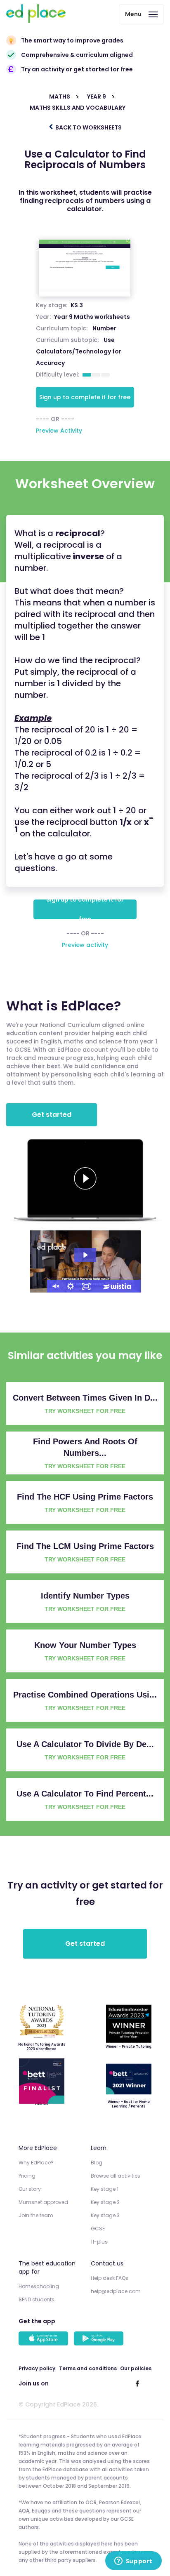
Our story (30, 2189)
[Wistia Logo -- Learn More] (118, 1286)
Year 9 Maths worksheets (92, 317)
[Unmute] (55, 1286)
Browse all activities (116, 2176)
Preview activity (85, 945)
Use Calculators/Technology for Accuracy (79, 351)
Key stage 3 (105, 2215)
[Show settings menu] (71, 1286)
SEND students (37, 2299)
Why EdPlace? (36, 2163)
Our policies (136, 2368)
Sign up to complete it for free (85, 397)
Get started (52, 1115)
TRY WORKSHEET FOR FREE (85, 1411)
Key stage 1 (105, 2189)
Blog (97, 2163)
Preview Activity (59, 431)
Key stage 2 (105, 2202)
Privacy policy (37, 2368)
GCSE (98, 2229)
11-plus (99, 2242)
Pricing (27, 2176)
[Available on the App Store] (45, 2339)
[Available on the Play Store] (100, 2339)
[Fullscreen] (86, 1286)
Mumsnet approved (43, 2202)
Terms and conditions (88, 2368)
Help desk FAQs (110, 2278)
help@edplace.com (116, 2291)
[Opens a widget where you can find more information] (133, 2562)
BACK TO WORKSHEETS (88, 127)
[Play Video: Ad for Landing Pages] (85, 1255)
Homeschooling (39, 2286)
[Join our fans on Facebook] (137, 2383)
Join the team (36, 2215)
